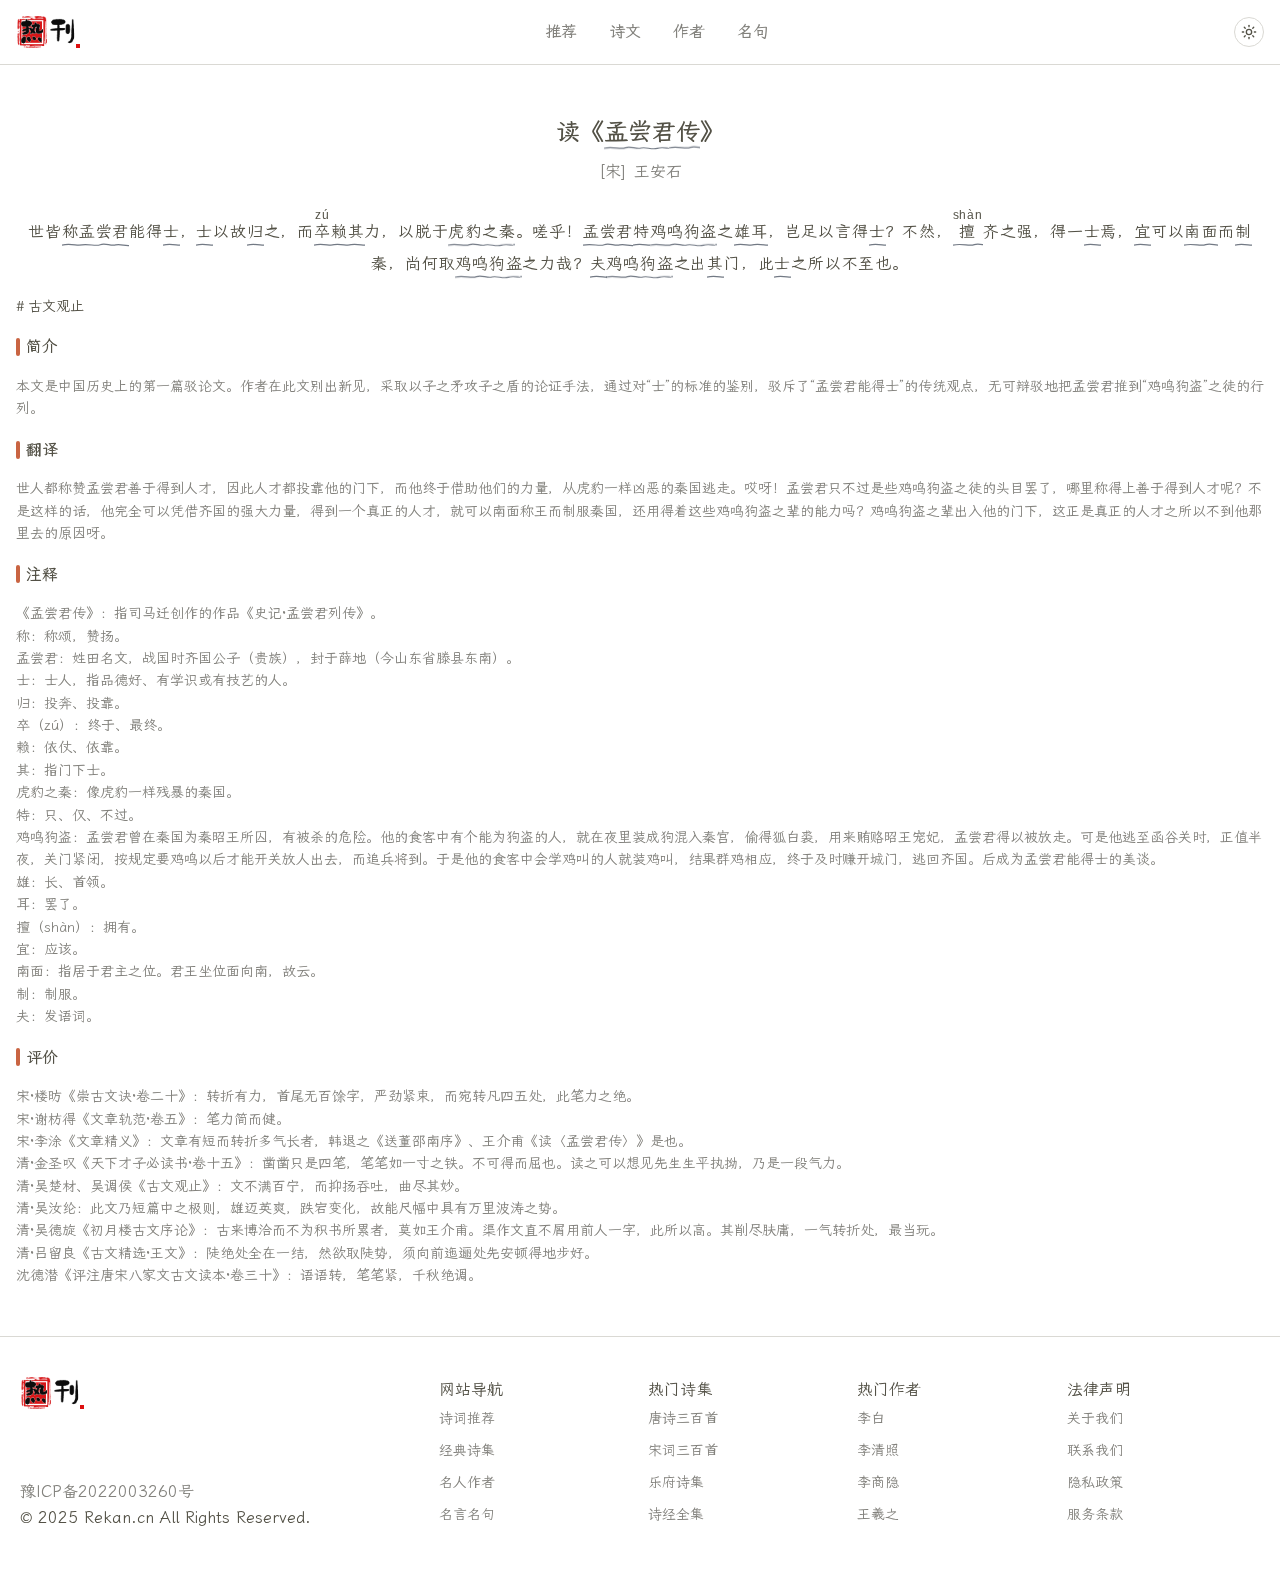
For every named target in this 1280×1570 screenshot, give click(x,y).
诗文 (625, 31)
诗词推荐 (467, 1418)
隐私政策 (1095, 1482)
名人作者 (467, 1482)
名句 (753, 31)
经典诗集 (467, 1450)
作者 (689, 31)
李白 (871, 1418)
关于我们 (1095, 1418)
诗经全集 (676, 1514)
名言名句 (467, 1514)
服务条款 (1095, 1514)
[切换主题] (1249, 32)
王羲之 (878, 1514)
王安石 (658, 171)
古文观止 (56, 306)
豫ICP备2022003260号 (107, 1491)
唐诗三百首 (683, 1418)
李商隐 (878, 1482)
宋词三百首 (683, 1450)
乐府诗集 (676, 1482)
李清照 (878, 1450)
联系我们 (1095, 1450)
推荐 (561, 31)
